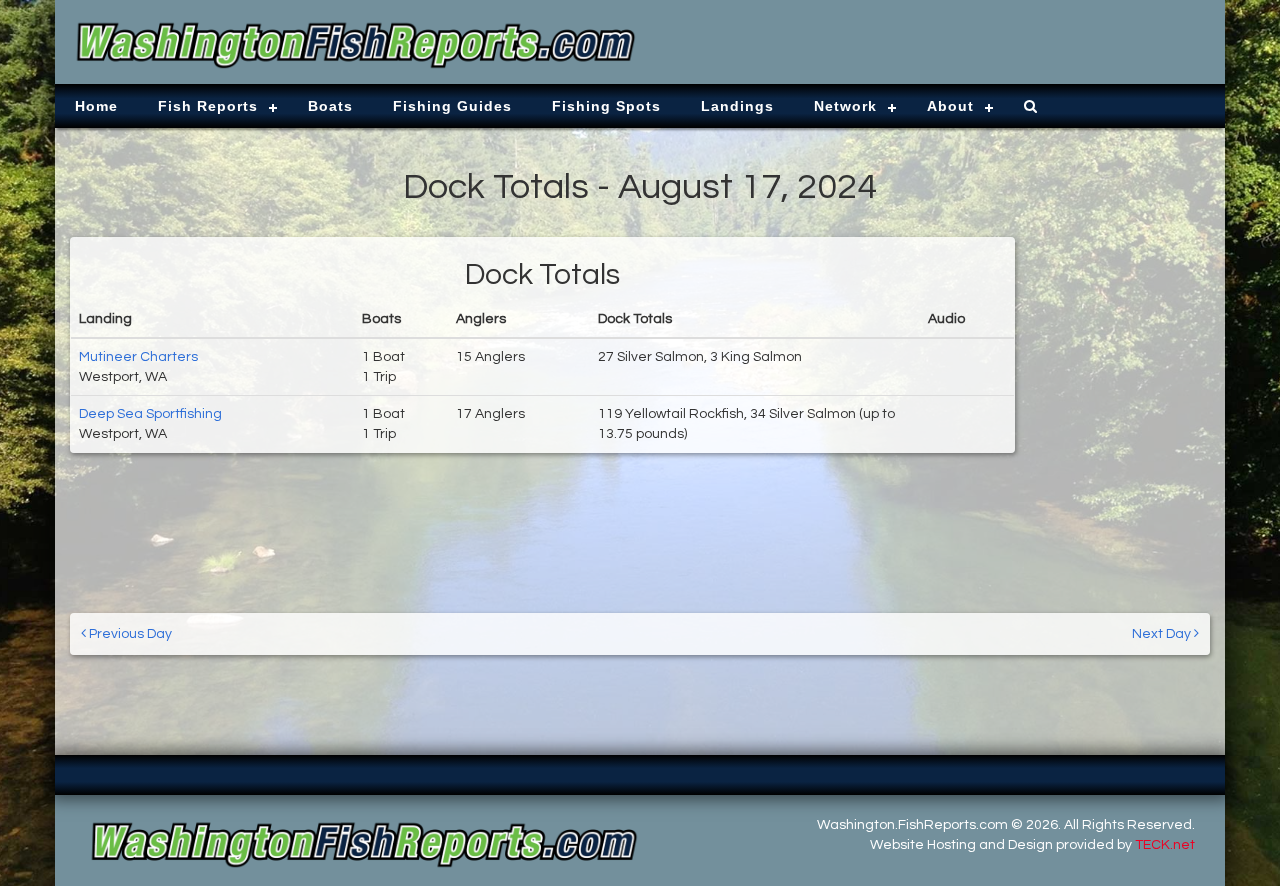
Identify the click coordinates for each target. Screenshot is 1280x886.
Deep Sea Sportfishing (150, 414)
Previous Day (129, 634)
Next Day (1163, 634)
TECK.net (1165, 845)
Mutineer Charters (138, 357)
